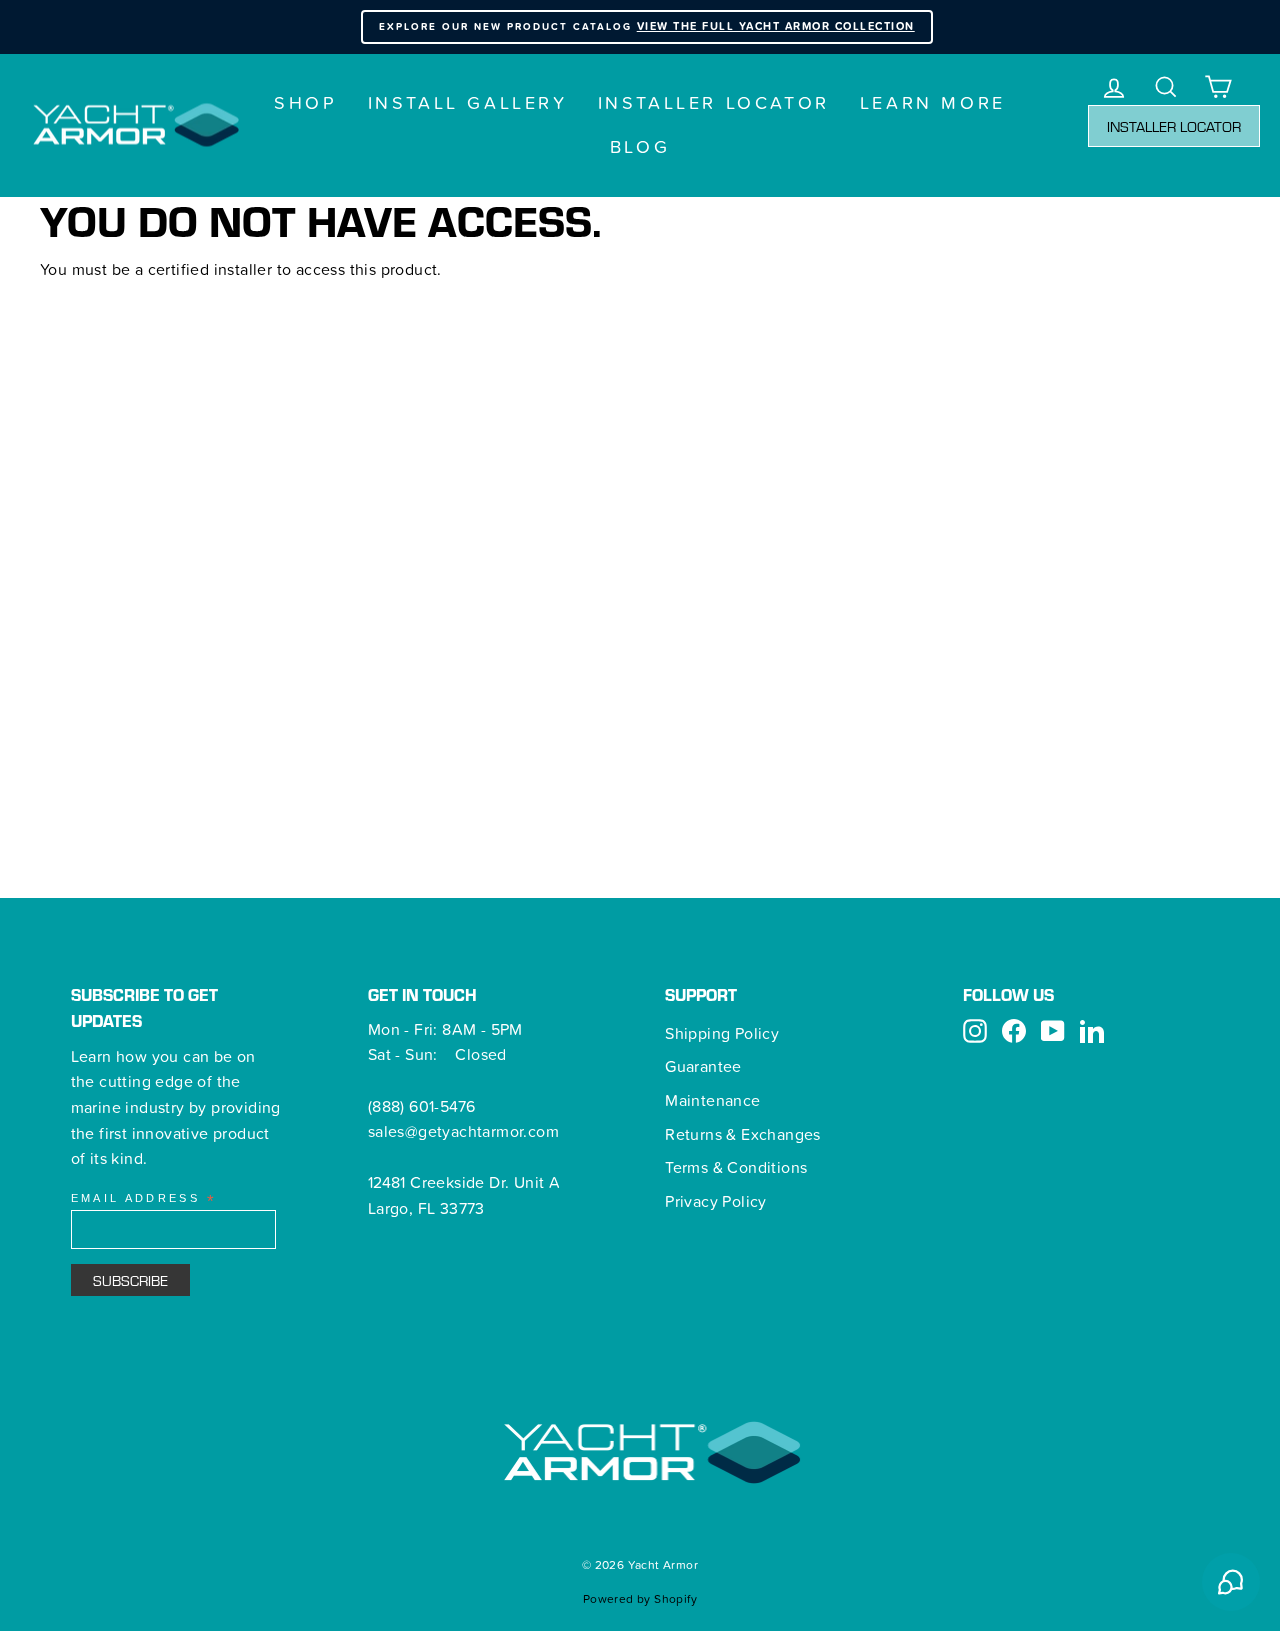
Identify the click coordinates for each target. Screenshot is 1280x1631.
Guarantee (703, 1066)
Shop (305, 102)
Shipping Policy (722, 1033)
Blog (640, 146)
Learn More (933, 102)
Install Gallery (468, 102)
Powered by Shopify (640, 1598)
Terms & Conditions (736, 1167)
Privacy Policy (716, 1201)
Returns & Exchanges (743, 1134)
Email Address (144, 1199)
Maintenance (712, 1100)
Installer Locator (714, 102)
